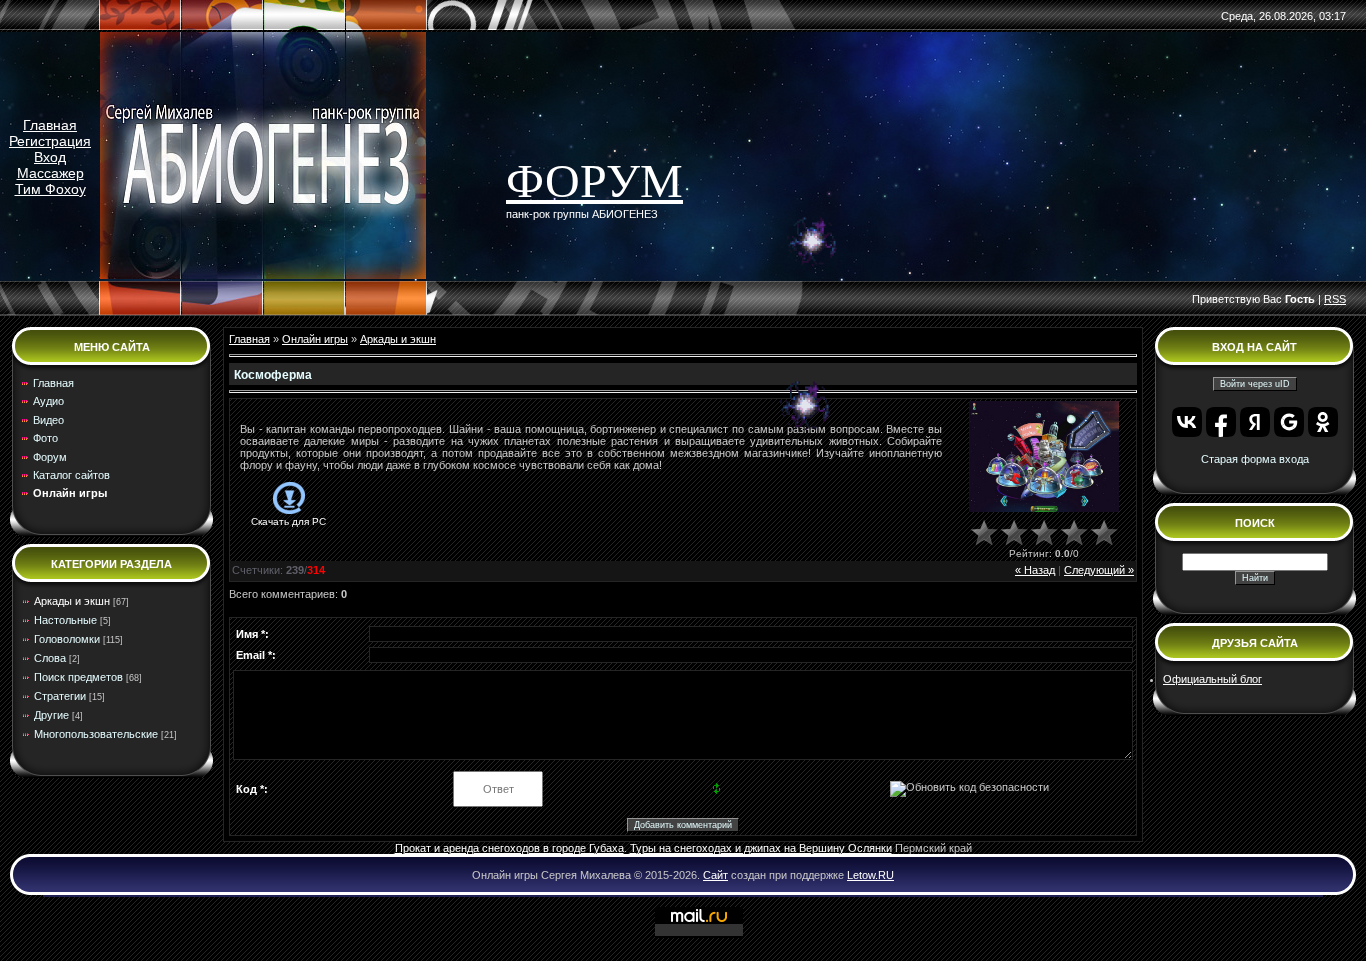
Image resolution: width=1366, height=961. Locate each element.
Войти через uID (1255, 384)
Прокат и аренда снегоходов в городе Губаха (509, 848)
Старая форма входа (1255, 459)
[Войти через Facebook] (1221, 422)
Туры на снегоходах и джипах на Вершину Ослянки (761, 848)
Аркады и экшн (72, 601)
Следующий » (1099, 570)
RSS (1335, 299)
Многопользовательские (96, 734)
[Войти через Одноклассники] (1323, 422)
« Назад (1035, 570)
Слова (50, 658)
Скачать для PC (288, 521)
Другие (51, 715)
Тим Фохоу (50, 189)
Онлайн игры (315, 339)
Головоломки (67, 639)
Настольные (65, 620)
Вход (50, 157)
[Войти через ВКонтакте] (1187, 422)
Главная (50, 125)
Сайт (715, 875)
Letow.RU (870, 875)
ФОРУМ (594, 180)
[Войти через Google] (1289, 422)
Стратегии (60, 696)
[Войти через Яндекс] (1255, 422)
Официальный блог (1212, 679)
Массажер (50, 173)
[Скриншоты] (1044, 456)
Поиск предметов (78, 677)
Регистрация (50, 141)
